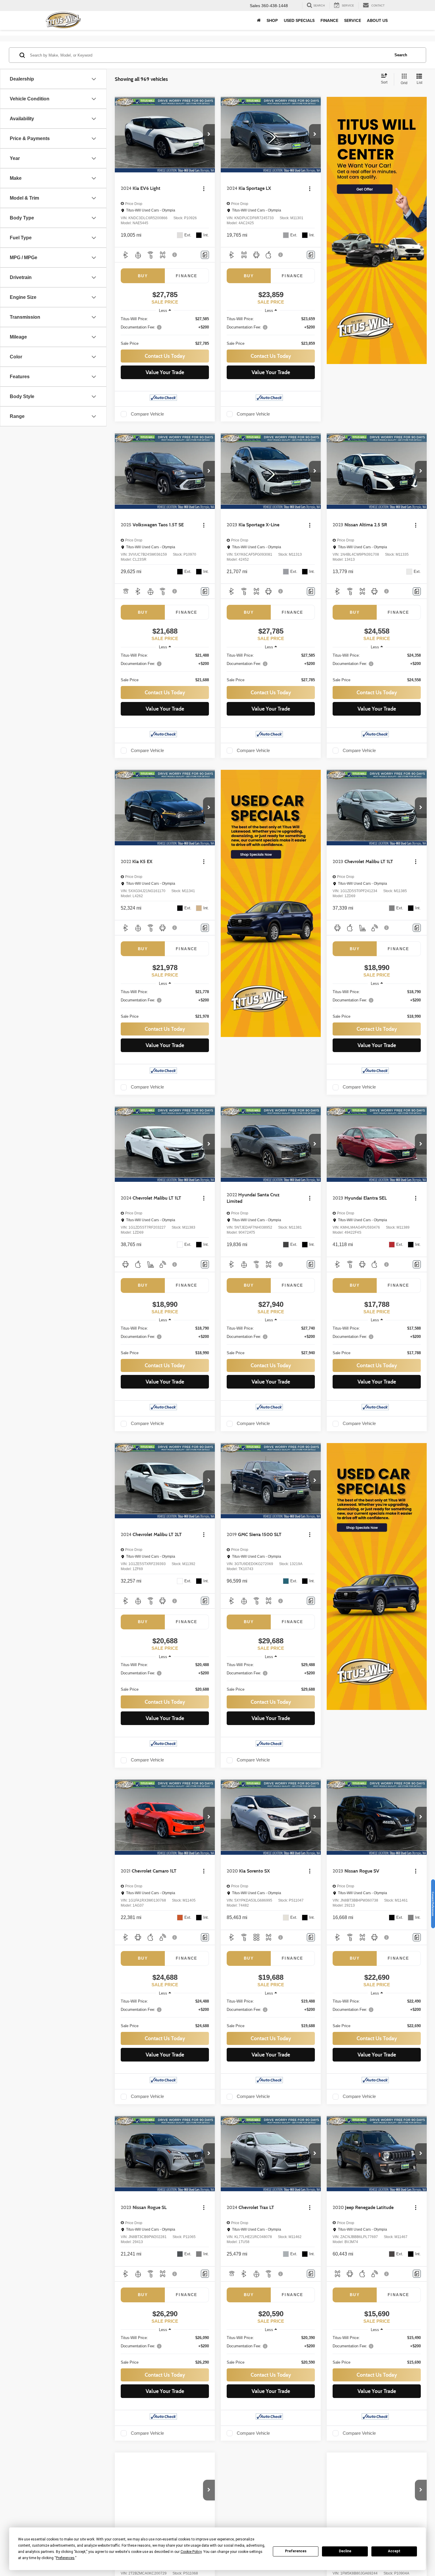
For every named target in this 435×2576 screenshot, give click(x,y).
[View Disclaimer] (175, 255)
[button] (209, 134)
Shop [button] (272, 20)
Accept (394, 2551)
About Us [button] (377, 20)
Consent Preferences (433, 1904)
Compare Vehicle (147, 414)
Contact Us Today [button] (165, 356)
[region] (165, 331)
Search (401, 55)
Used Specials (299, 20)
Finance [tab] (187, 276)
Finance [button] (329, 20)
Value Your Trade (165, 372)
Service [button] (353, 20)
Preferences (296, 2551)
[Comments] (205, 255)
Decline (345, 2551)
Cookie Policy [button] (191, 2552)
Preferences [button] (65, 2558)
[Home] (259, 20)
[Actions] (204, 189)
